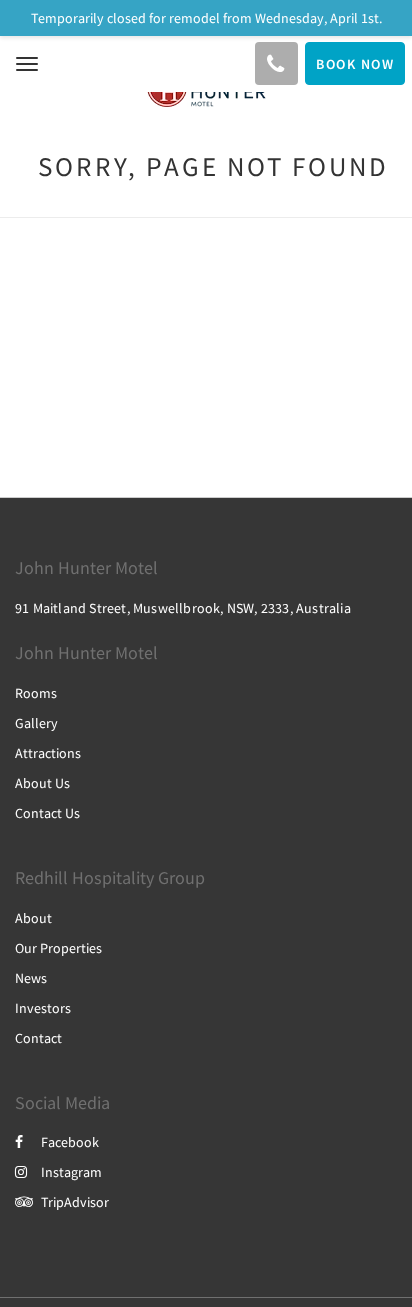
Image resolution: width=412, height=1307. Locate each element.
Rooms (36, 693)
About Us (42, 783)
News (31, 978)
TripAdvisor (75, 1202)
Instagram (71, 1172)
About (33, 918)
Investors (43, 1008)
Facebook (70, 1142)
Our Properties (58, 948)
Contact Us (47, 813)
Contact (38, 1038)
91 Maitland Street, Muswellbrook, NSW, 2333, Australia (183, 608)
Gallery (36, 723)
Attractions (48, 753)
